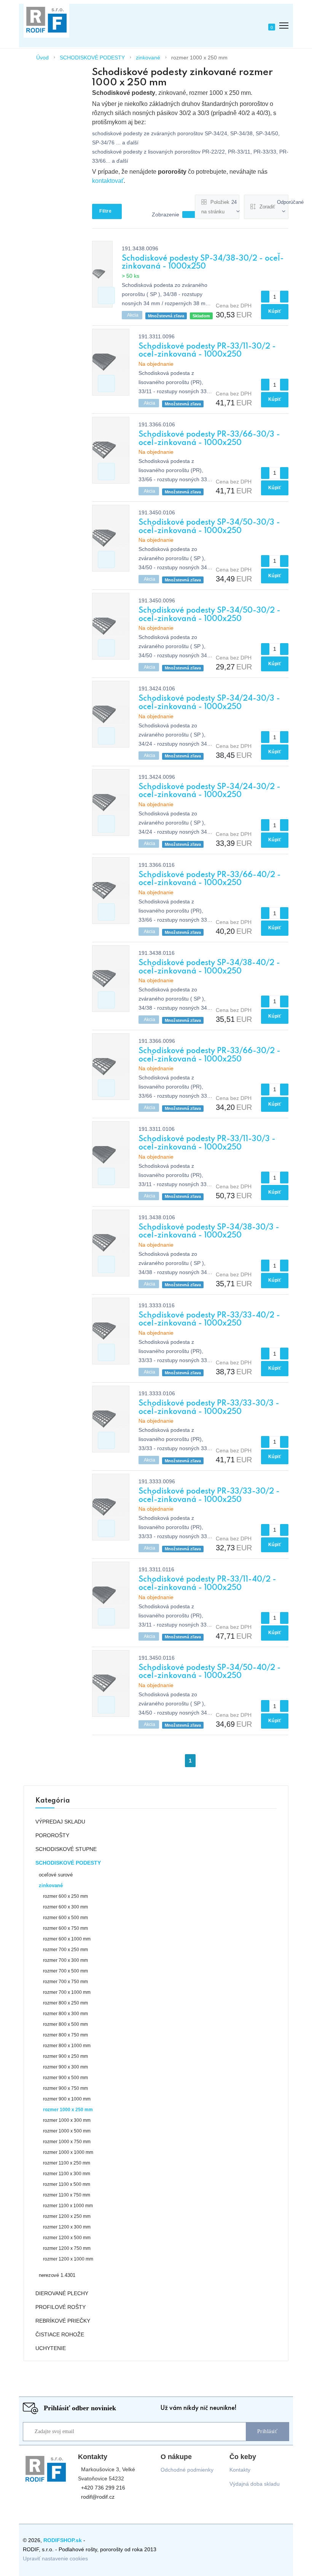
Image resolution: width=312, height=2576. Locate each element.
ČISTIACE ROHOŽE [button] (60, 2334)
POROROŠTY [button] (52, 1835)
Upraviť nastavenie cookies (55, 2558)
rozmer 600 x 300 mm (65, 1907)
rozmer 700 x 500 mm (65, 1971)
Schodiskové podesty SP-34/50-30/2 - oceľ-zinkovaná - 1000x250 (209, 615)
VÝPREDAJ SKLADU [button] (60, 1822)
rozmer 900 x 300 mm (65, 2067)
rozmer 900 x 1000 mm (67, 2099)
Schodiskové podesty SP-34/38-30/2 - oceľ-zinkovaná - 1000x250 (203, 263)
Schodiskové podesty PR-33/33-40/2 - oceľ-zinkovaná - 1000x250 (209, 1320)
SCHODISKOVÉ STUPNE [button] (66, 1849)
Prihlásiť (267, 2431)
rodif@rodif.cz (98, 2497)
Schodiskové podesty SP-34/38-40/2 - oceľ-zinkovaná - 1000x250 (209, 967)
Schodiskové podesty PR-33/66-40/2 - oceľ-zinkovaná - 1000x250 (210, 879)
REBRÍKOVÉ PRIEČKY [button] (63, 2321)
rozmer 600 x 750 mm (65, 1928)
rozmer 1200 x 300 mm (67, 2227)
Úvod (42, 58)
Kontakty (240, 2470)
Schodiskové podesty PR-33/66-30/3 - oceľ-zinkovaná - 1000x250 (209, 439)
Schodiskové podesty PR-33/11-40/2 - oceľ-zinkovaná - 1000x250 (207, 1584)
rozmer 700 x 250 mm (65, 1950)
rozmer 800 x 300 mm (65, 2014)
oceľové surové (56, 1875)
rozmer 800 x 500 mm (65, 2024)
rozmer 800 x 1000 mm (67, 2046)
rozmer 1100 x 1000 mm (68, 2206)
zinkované (148, 58)
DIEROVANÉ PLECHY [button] (62, 2293)
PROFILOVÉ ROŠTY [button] (60, 2307)
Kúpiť (275, 311)
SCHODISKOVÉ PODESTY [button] (68, 1863)
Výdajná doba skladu (255, 2484)
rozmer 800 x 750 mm (65, 2035)
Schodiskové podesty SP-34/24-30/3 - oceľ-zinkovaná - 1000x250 (209, 703)
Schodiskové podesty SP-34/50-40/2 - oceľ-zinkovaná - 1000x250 (210, 1672)
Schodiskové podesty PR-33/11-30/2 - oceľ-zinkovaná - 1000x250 (207, 351)
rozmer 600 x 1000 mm (67, 1939)
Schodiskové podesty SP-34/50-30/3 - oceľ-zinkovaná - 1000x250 (209, 527)
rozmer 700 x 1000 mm (67, 1992)
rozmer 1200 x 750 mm (67, 2248)
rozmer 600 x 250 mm (65, 1896)
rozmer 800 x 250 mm (65, 2003)
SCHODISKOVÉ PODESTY (92, 58)
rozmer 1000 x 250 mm (199, 58)
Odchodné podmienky (187, 2470)
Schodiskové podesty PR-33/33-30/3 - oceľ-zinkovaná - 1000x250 (209, 1408)
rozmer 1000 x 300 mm (67, 2120)
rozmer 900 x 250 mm (65, 2056)
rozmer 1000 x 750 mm (67, 2142)
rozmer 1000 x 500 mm (67, 2131)
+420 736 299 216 (103, 2488)
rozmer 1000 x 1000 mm (68, 2152)
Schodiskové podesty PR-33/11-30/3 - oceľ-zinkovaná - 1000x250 (207, 1143)
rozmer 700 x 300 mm (65, 1960)
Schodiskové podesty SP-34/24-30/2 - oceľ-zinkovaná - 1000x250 (209, 791)
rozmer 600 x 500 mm (65, 1918)
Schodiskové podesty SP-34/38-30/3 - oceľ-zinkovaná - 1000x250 (209, 1232)
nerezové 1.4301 (57, 2275)
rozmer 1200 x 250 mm (67, 2216)
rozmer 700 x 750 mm (65, 1982)
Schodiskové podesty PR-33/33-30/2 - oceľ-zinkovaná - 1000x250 (209, 1496)
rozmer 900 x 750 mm (65, 2088)
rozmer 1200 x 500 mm (67, 2238)
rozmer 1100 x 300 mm (67, 2174)
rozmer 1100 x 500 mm (67, 2184)
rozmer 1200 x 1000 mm (68, 2259)
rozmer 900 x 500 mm (65, 2078)
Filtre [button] (105, 211)
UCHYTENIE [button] (51, 2348)
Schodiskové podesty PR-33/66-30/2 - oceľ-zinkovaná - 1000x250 (209, 1055)
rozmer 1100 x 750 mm (67, 2195)
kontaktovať (108, 181)
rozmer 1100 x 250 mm (67, 2163)
